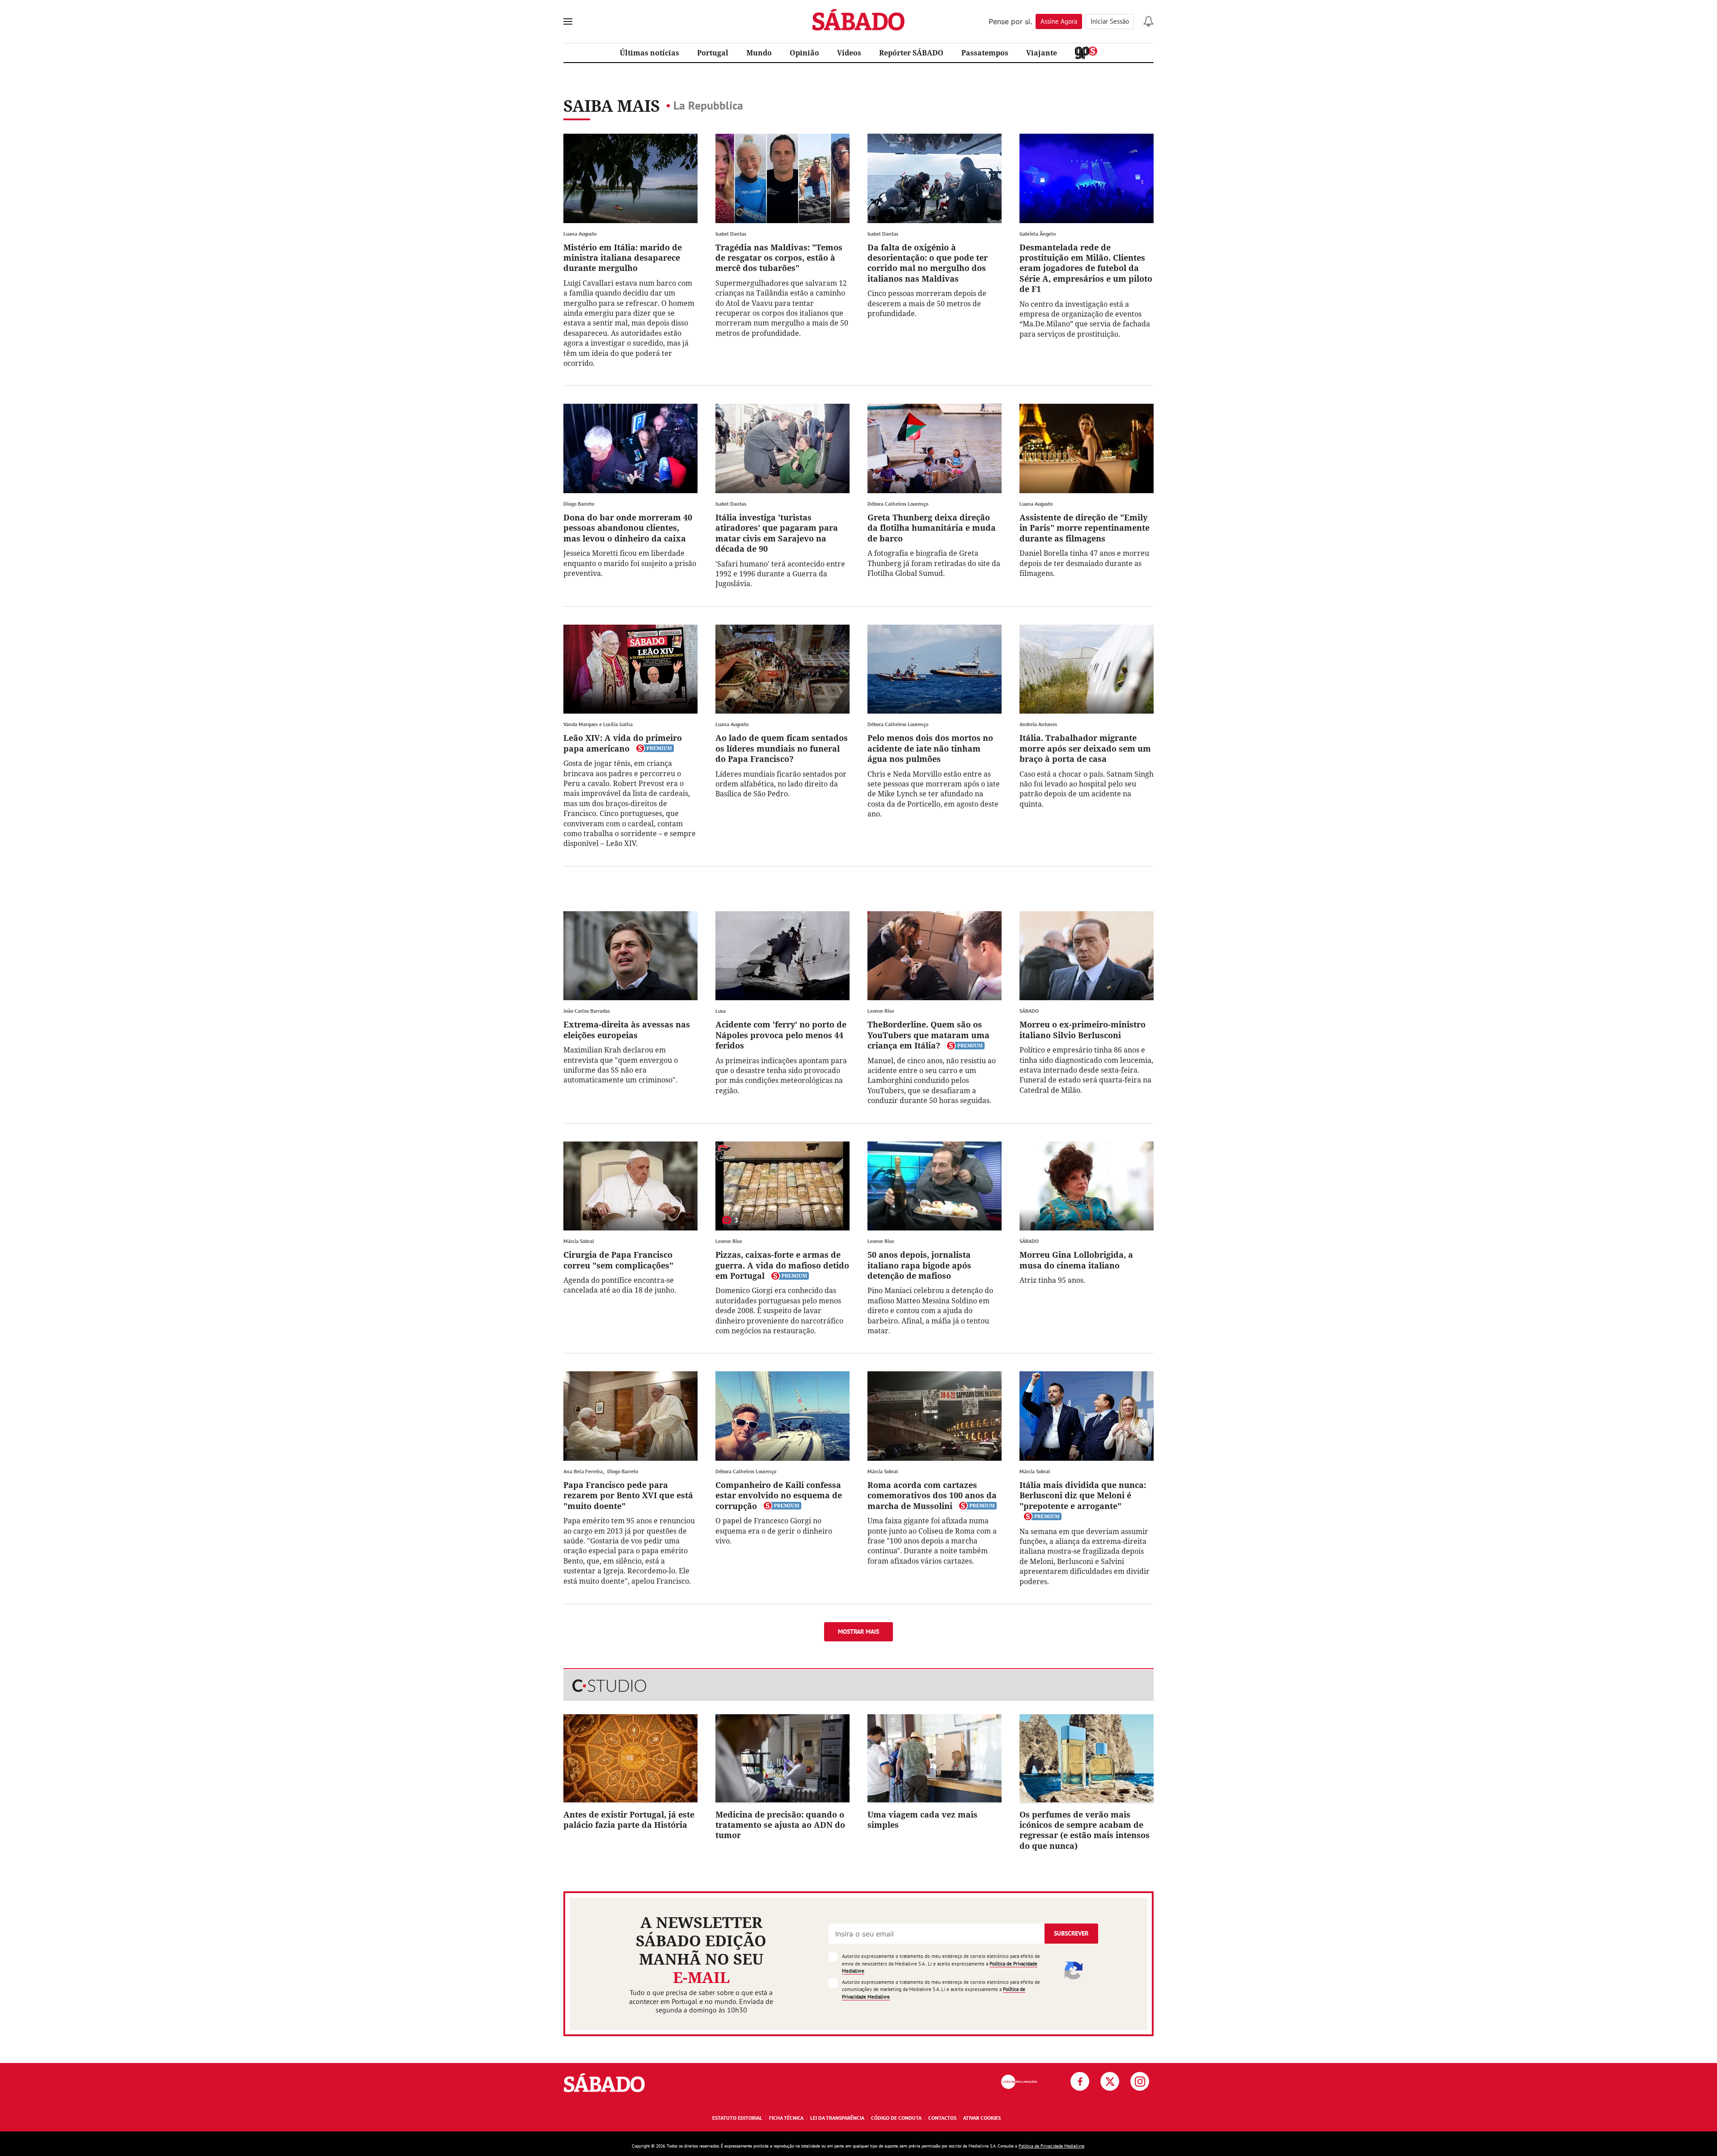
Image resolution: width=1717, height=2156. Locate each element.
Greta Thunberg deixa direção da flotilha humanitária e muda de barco (932, 528)
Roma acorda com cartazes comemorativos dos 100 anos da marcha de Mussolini (932, 1495)
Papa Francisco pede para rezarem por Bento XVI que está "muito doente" (628, 1495)
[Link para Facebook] (1080, 2081)
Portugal (713, 53)
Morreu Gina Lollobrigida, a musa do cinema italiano (1076, 1260)
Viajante (1042, 53)
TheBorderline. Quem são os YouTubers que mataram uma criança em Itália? (928, 1035)
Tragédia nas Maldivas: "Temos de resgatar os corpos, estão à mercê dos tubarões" (779, 258)
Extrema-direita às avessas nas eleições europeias (627, 1029)
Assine (1059, 21)
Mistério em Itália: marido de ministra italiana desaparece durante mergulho (623, 258)
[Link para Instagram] (1140, 2081)
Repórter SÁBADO (911, 53)
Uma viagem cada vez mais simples (922, 1820)
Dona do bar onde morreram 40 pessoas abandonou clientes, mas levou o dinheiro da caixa (628, 528)
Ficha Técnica (786, 2118)
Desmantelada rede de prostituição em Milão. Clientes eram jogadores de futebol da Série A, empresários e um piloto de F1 (1086, 268)
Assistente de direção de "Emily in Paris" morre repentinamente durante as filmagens (1085, 528)
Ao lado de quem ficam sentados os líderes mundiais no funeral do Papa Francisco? (782, 748)
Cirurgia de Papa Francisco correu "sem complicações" (618, 1260)
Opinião (804, 53)
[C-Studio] (858, 1686)
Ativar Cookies (982, 2118)
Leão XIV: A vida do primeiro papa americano (623, 743)
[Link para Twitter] (1110, 2081)
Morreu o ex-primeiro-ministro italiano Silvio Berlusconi (1083, 1029)
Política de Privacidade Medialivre (1051, 2146)
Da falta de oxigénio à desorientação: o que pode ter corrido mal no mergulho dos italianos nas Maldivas (928, 263)
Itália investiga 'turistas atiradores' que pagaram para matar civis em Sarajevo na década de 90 (777, 533)
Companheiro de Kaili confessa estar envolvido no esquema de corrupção (779, 1495)
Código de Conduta (896, 2118)
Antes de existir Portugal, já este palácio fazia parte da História (629, 1820)
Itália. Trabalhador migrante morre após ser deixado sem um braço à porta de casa (1085, 748)
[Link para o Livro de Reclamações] (1019, 2082)
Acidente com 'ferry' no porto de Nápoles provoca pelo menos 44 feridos (781, 1035)
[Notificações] (1148, 21)
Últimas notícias (649, 53)
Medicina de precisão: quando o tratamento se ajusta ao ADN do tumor (780, 1825)
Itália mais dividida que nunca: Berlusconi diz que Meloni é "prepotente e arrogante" (1083, 1495)
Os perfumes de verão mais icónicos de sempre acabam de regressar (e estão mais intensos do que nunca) (1085, 1830)
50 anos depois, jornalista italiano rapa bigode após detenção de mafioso (919, 1265)
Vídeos (849, 53)
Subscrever (1071, 1933)
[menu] (568, 21)
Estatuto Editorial (737, 2118)
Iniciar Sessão (1110, 21)
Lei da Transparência (837, 2118)
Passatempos (985, 53)
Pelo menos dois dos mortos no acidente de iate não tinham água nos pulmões (930, 748)
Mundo (759, 53)
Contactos (942, 2118)
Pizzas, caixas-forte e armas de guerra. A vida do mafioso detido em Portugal (782, 1265)
